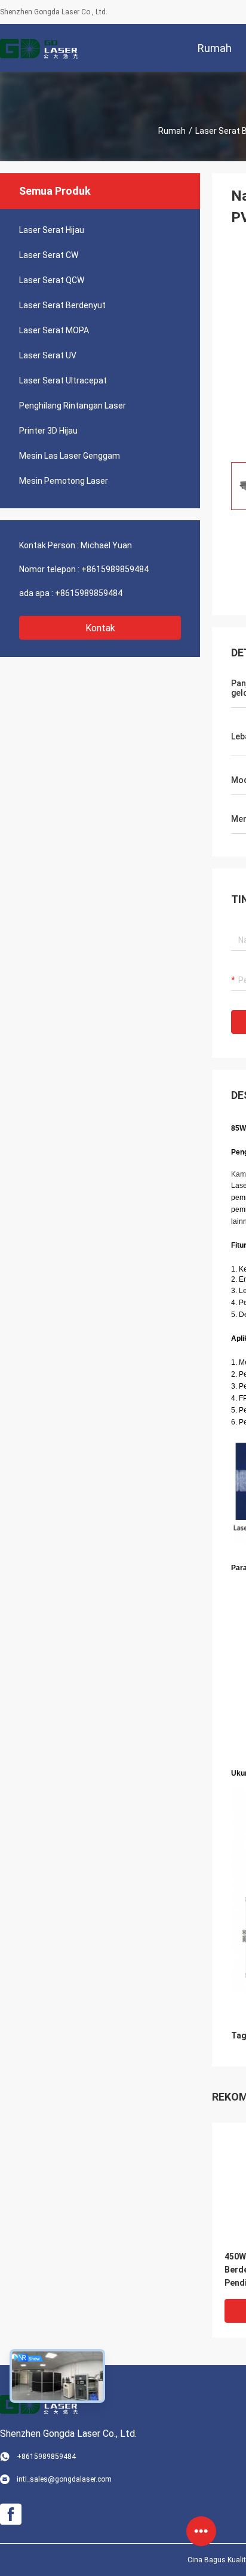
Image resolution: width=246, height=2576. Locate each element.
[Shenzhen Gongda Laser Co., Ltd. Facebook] (11, 2514)
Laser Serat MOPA (54, 330)
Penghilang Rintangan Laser (73, 406)
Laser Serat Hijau (52, 230)
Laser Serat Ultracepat (63, 380)
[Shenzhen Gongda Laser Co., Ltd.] (39, 48)
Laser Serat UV (48, 355)
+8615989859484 (115, 569)
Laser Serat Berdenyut (62, 305)
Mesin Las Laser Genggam (70, 456)
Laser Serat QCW (52, 280)
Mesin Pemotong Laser (64, 481)
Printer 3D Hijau (48, 431)
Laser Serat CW (49, 255)
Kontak (100, 628)
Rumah (172, 131)
